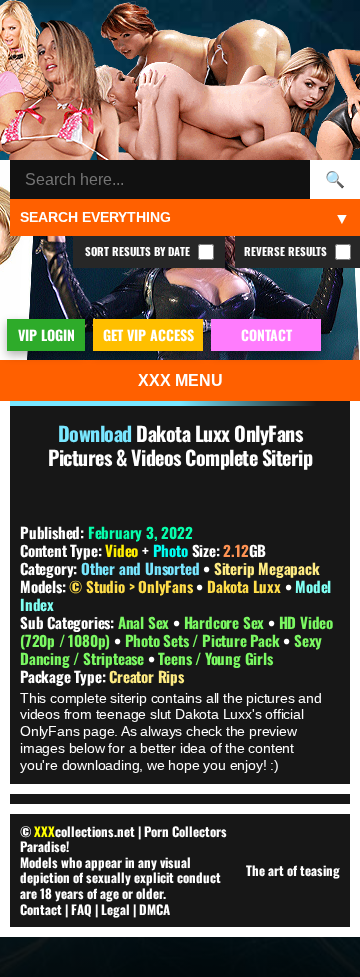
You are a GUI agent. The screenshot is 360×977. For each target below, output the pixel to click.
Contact (41, 909)
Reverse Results (287, 251)
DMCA (154, 909)
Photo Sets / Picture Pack (204, 640)
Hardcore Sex (226, 622)
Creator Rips (146, 676)
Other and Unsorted (140, 568)
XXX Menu (180, 380)
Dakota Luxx (246, 586)
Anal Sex (145, 622)
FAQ (81, 909)
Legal (115, 909)
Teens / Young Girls (215, 658)
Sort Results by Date (139, 251)
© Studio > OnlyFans (132, 586)
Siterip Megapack (267, 568)
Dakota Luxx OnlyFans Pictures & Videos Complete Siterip (180, 445)
